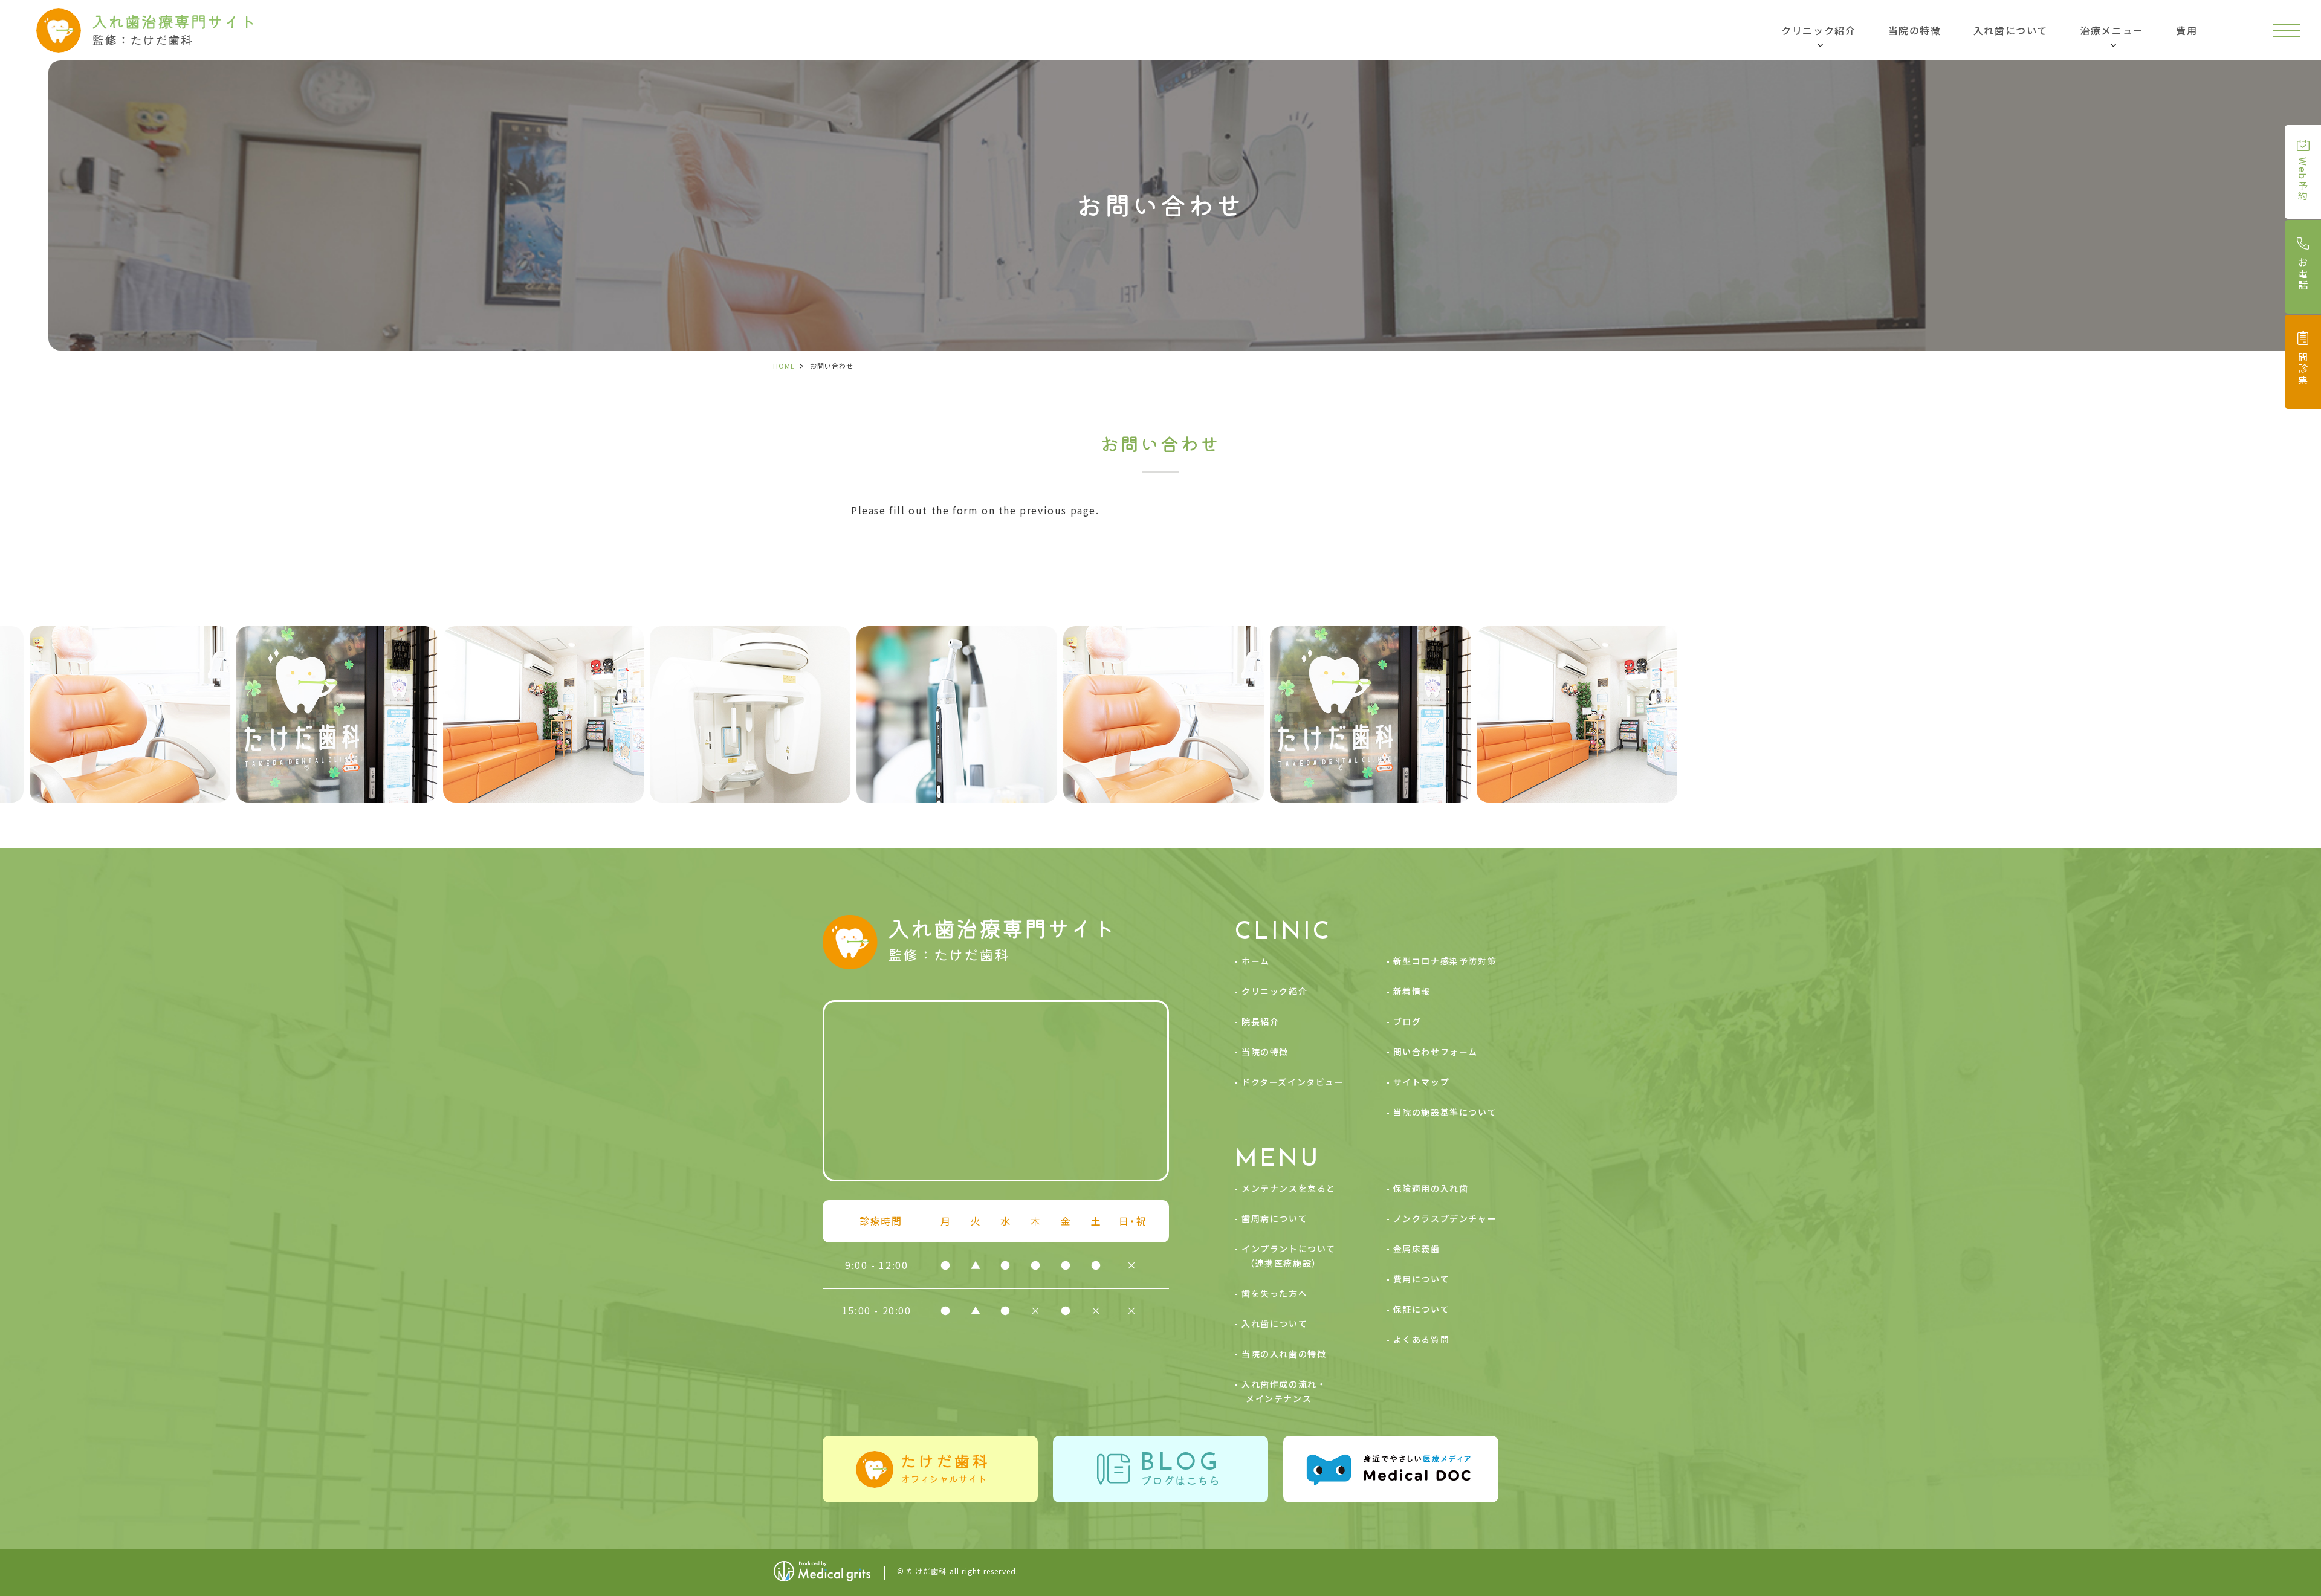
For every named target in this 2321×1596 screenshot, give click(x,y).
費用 (2187, 30)
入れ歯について (2011, 30)
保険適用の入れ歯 (1431, 1188)
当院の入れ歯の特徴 (1284, 1354)
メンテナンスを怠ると (1289, 1188)
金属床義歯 (1417, 1249)
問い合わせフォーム (1436, 1052)
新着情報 (1412, 991)
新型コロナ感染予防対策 (1445, 961)
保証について (1422, 1309)
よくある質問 (1422, 1339)
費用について (1422, 1279)
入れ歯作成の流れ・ (1284, 1391)
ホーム (1256, 961)
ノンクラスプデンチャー (1445, 1218)
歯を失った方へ (1274, 1293)
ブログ (1407, 1021)
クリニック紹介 (1274, 991)
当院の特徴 (1915, 30)
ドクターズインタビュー (1293, 1082)
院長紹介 (1260, 1021)
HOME (784, 366)
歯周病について (1274, 1218)
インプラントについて (1289, 1256)
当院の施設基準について (1445, 1112)
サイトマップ (1422, 1082)
